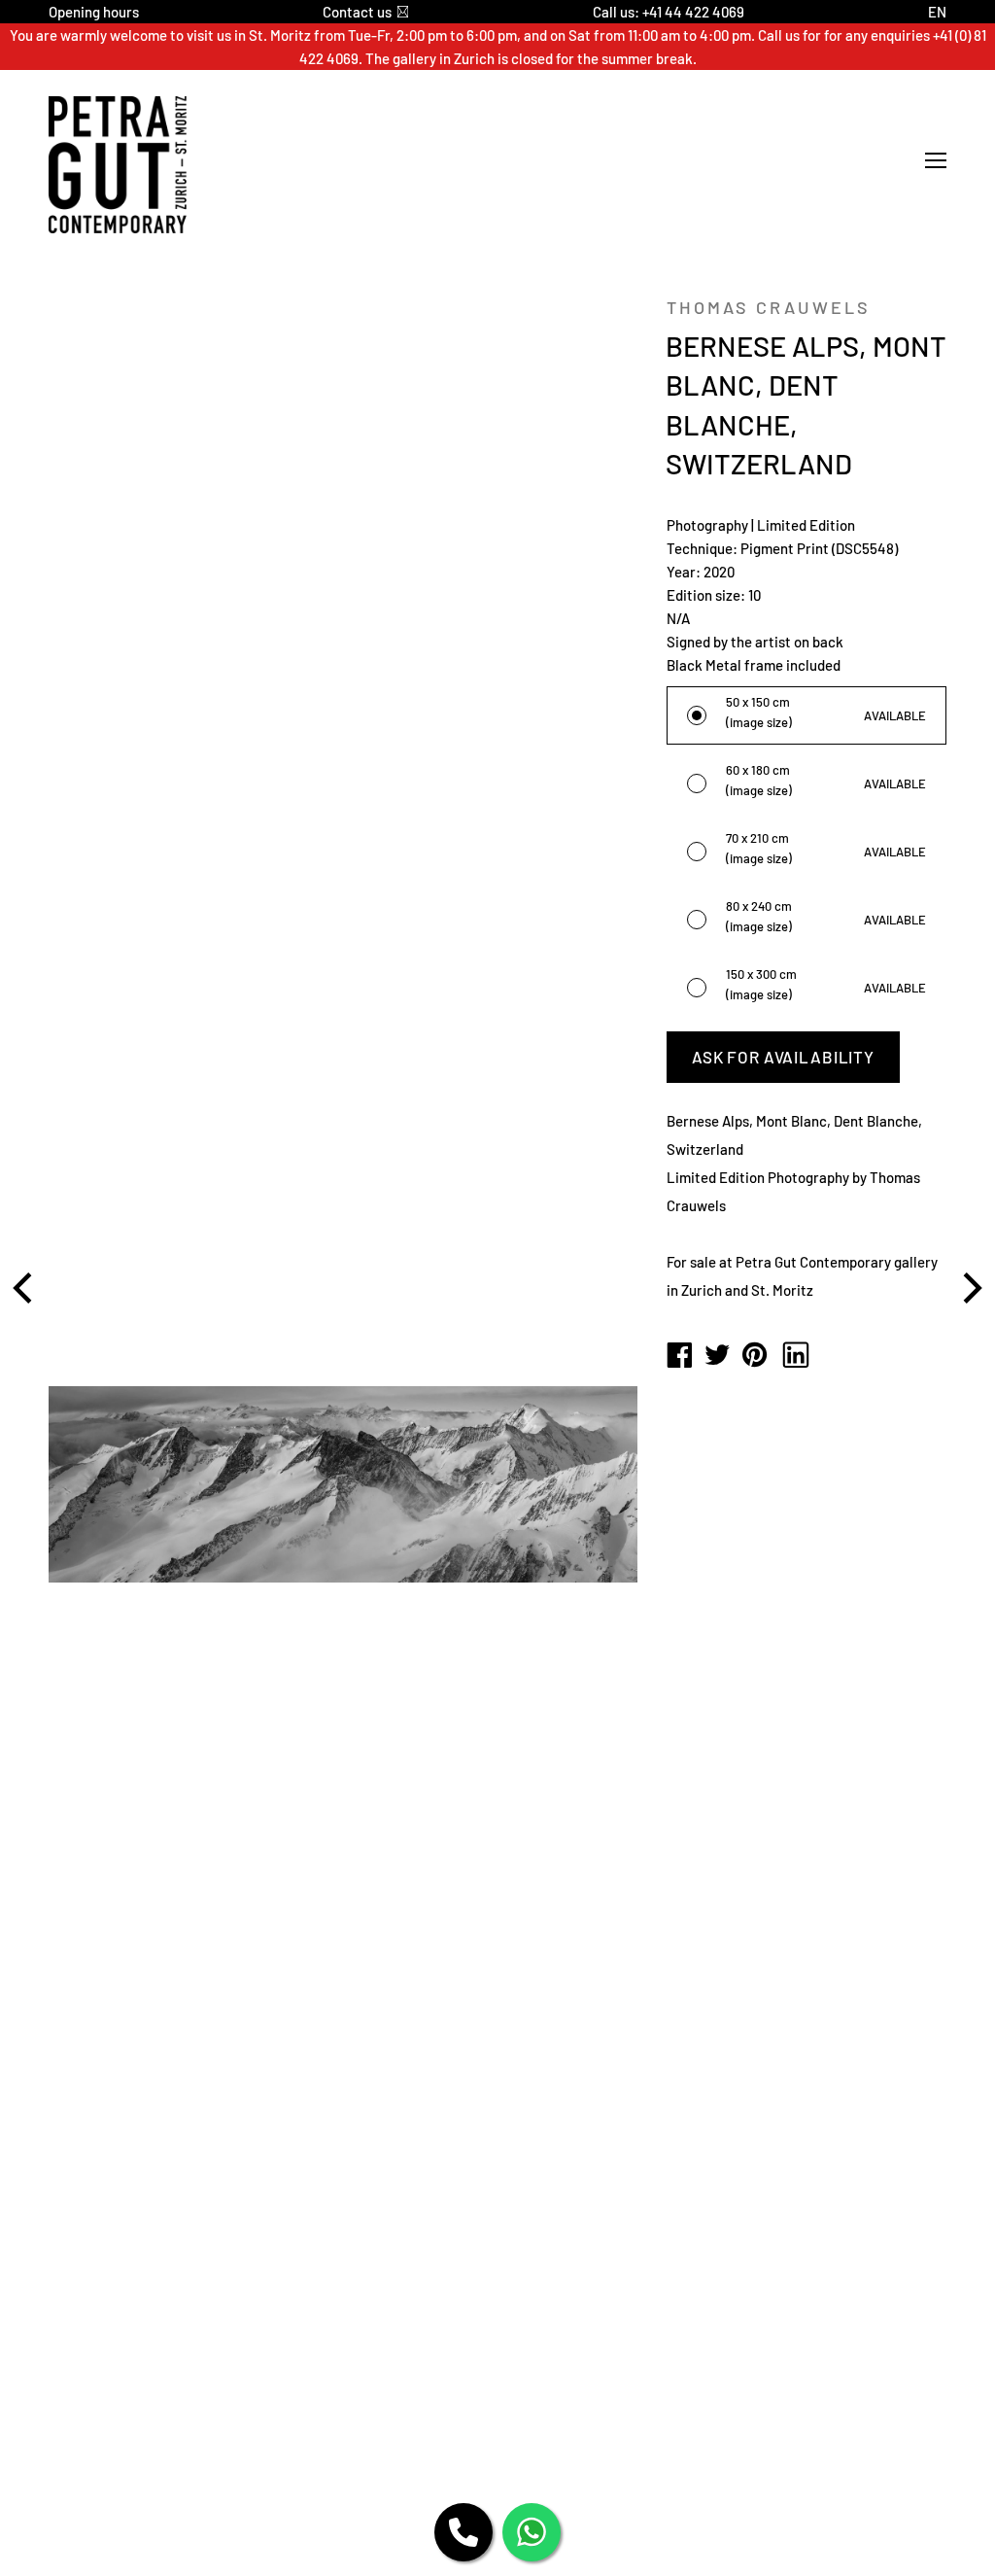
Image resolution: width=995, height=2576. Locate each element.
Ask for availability (783, 1057)
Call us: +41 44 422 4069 (669, 12)
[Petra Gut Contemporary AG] (679, 1356)
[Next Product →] (970, 1288)
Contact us (357, 12)
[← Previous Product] (25, 1288)
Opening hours (94, 12)
